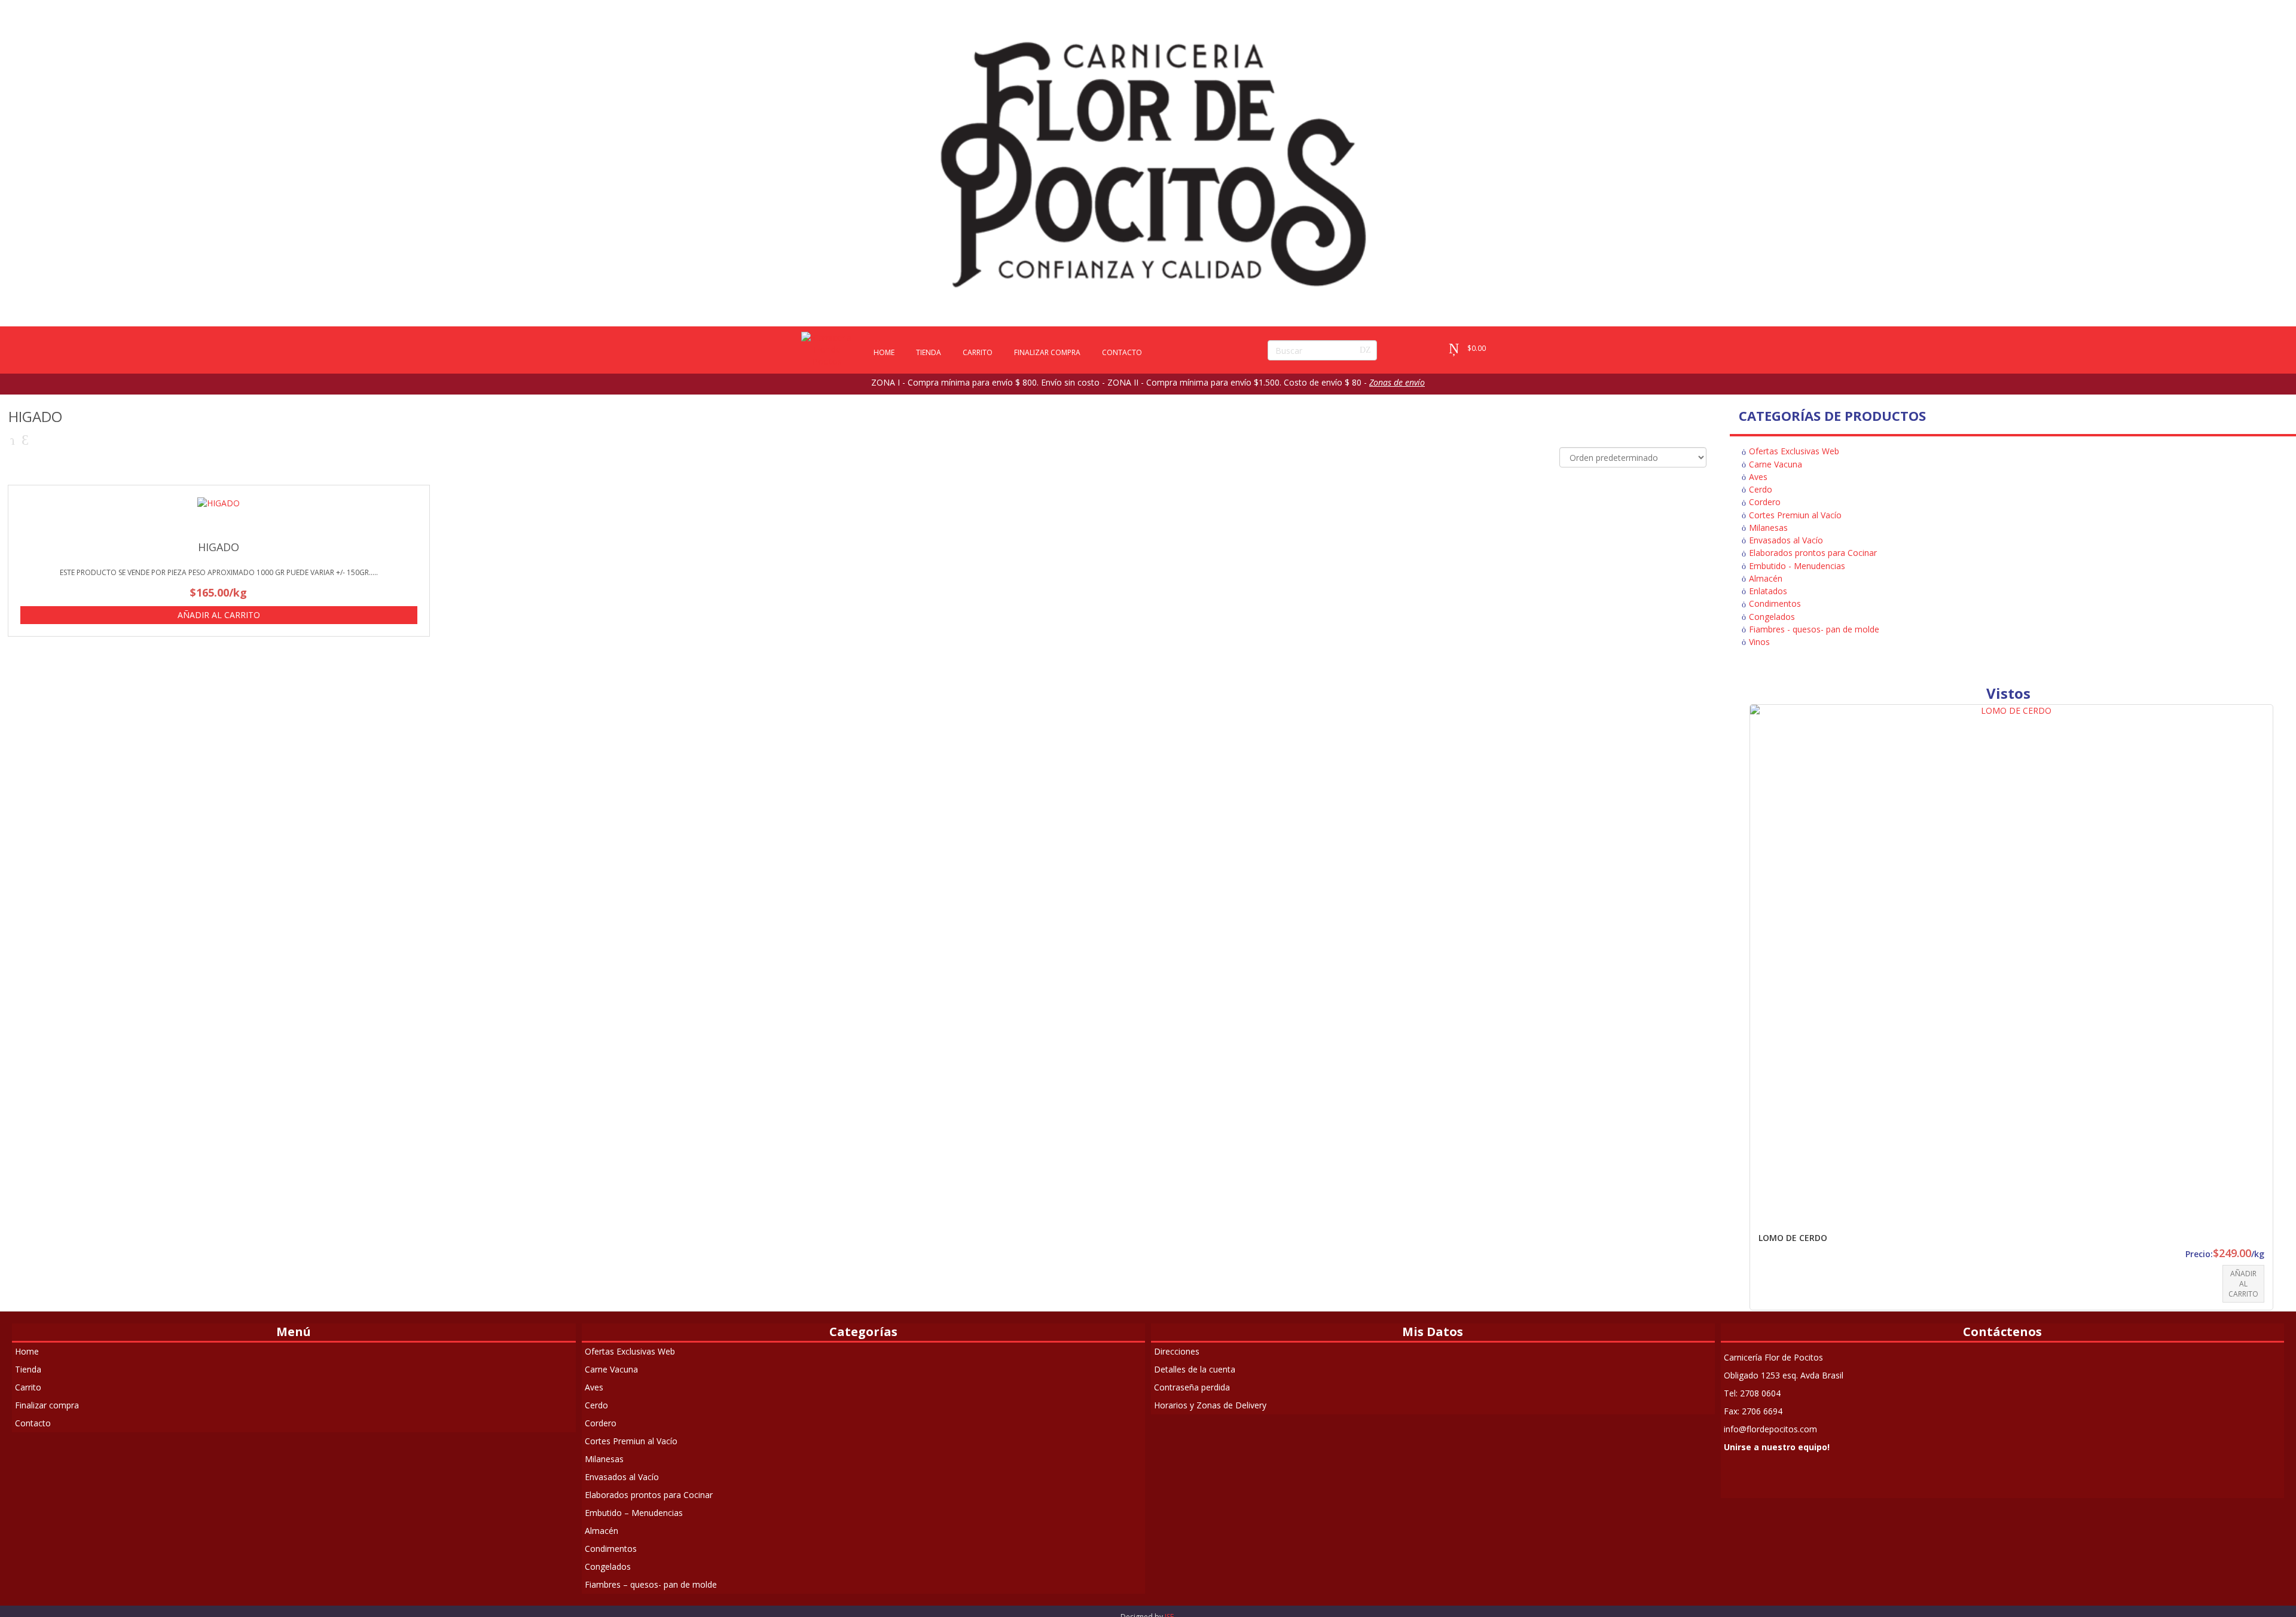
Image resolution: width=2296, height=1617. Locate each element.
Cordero (1765, 502)
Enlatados (1768, 591)
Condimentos (1775, 603)
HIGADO (219, 547)
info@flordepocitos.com (1770, 1429)
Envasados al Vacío (1786, 540)
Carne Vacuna (1776, 464)
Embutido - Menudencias (1797, 566)
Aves (1758, 477)
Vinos (1759, 642)
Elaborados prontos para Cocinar (1813, 553)
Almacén (1766, 578)
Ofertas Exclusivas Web (1794, 451)
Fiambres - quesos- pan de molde (1814, 629)
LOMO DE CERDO (1793, 1238)
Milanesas (1768, 528)
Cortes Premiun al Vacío (1795, 515)
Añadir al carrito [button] (219, 615)
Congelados (1772, 617)
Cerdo (1761, 489)
